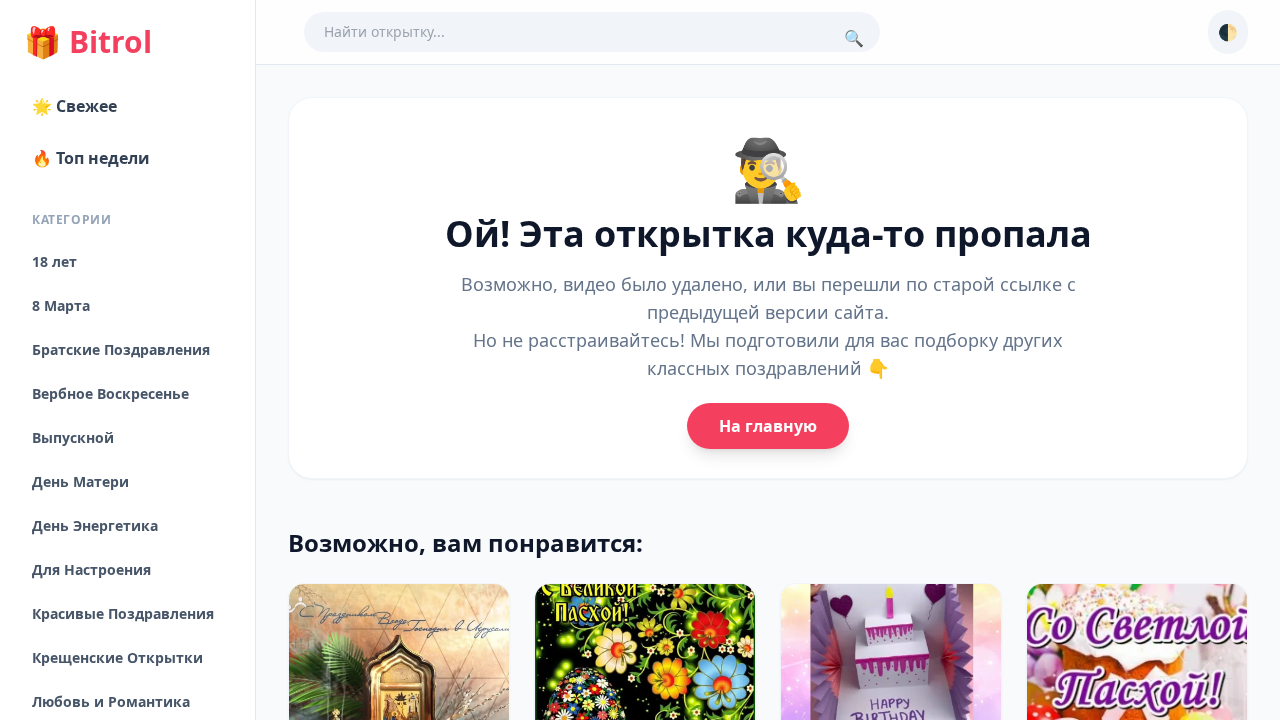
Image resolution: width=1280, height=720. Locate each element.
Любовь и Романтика (111, 701)
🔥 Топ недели (91, 158)
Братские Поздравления (121, 349)
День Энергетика (95, 525)
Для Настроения (91, 569)
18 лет (54, 261)
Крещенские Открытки (117, 657)
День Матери (80, 481)
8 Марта (61, 305)
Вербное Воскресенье (110, 393)
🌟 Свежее (74, 106)
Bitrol (88, 42)
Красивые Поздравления (123, 613)
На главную (768, 426)
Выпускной (73, 437)
